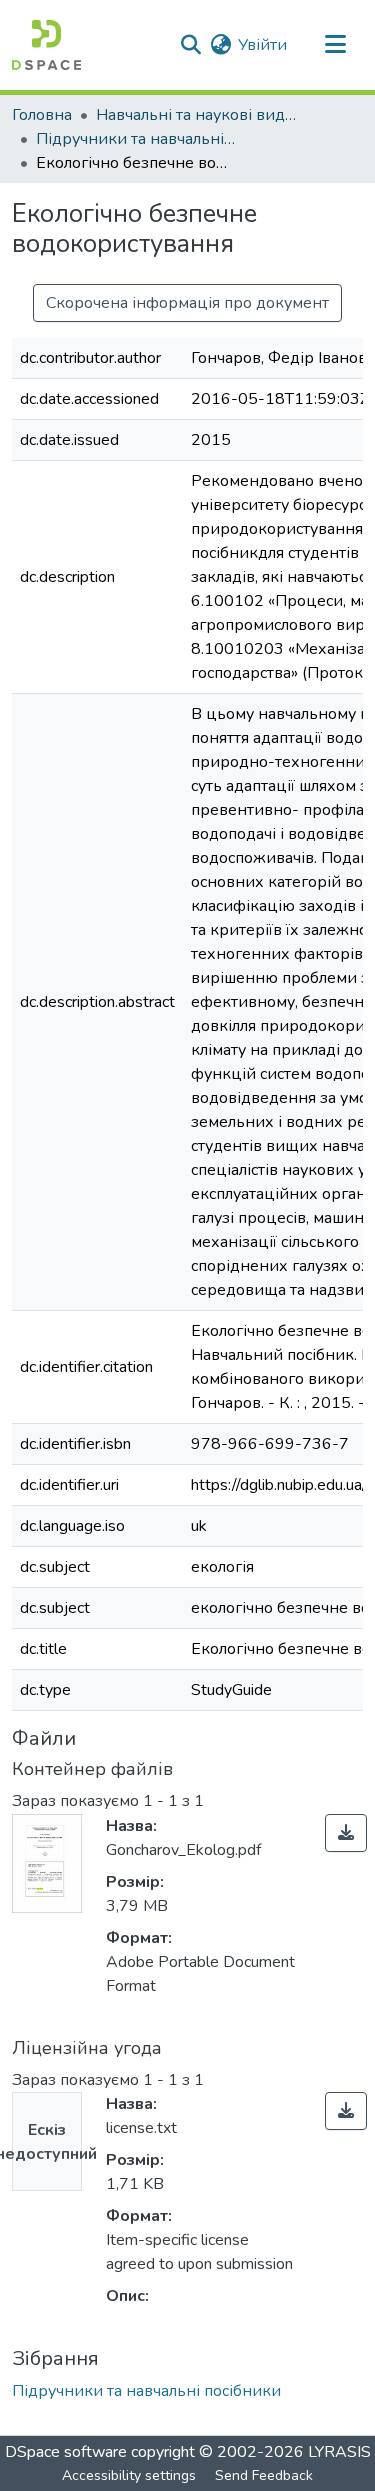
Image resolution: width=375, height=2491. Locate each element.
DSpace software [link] (66, 2452)
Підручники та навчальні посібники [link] (136, 139)
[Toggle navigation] (335, 45)
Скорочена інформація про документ (187, 303)
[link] (346, 1833)
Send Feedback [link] (264, 2475)
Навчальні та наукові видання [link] (196, 115)
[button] (46, 45)
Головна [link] (42, 115)
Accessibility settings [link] (129, 2475)
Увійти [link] (262, 45)
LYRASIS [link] (339, 2452)
